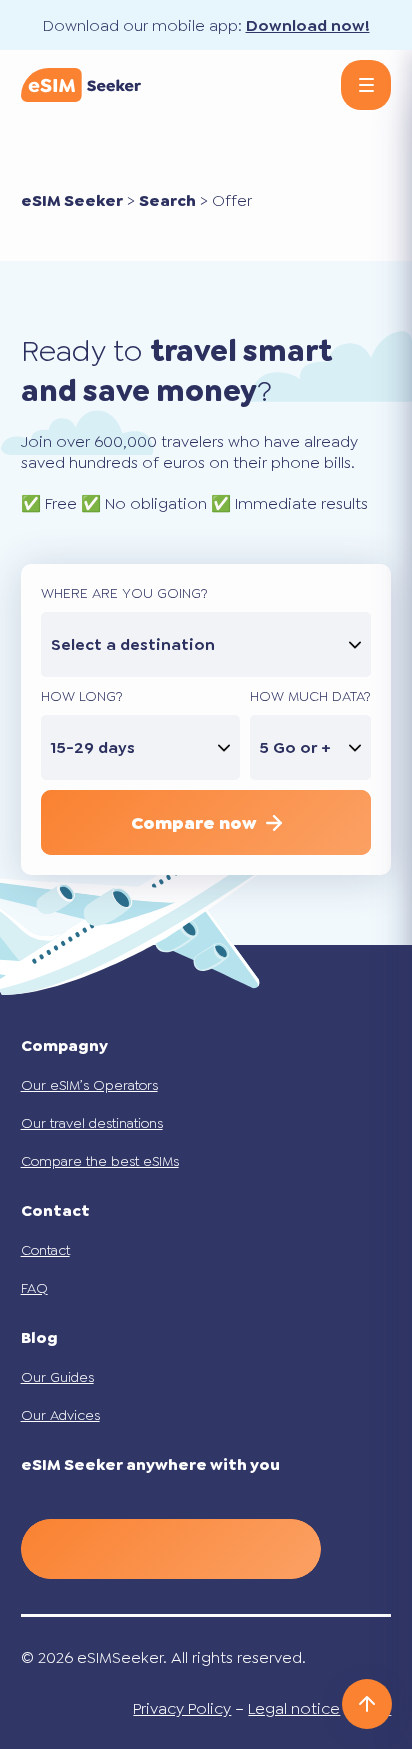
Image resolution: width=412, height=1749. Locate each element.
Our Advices (60, 1415)
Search (167, 200)
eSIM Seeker (72, 200)
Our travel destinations (92, 1123)
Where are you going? (124, 593)
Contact (45, 1250)
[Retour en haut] (367, 1704)
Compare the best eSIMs (100, 1161)
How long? (82, 696)
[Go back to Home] (81, 85)
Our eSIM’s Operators (89, 1085)
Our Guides (57, 1377)
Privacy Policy (182, 1708)
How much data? (310, 696)
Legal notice (294, 1708)
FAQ (34, 1288)
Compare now (193, 823)
